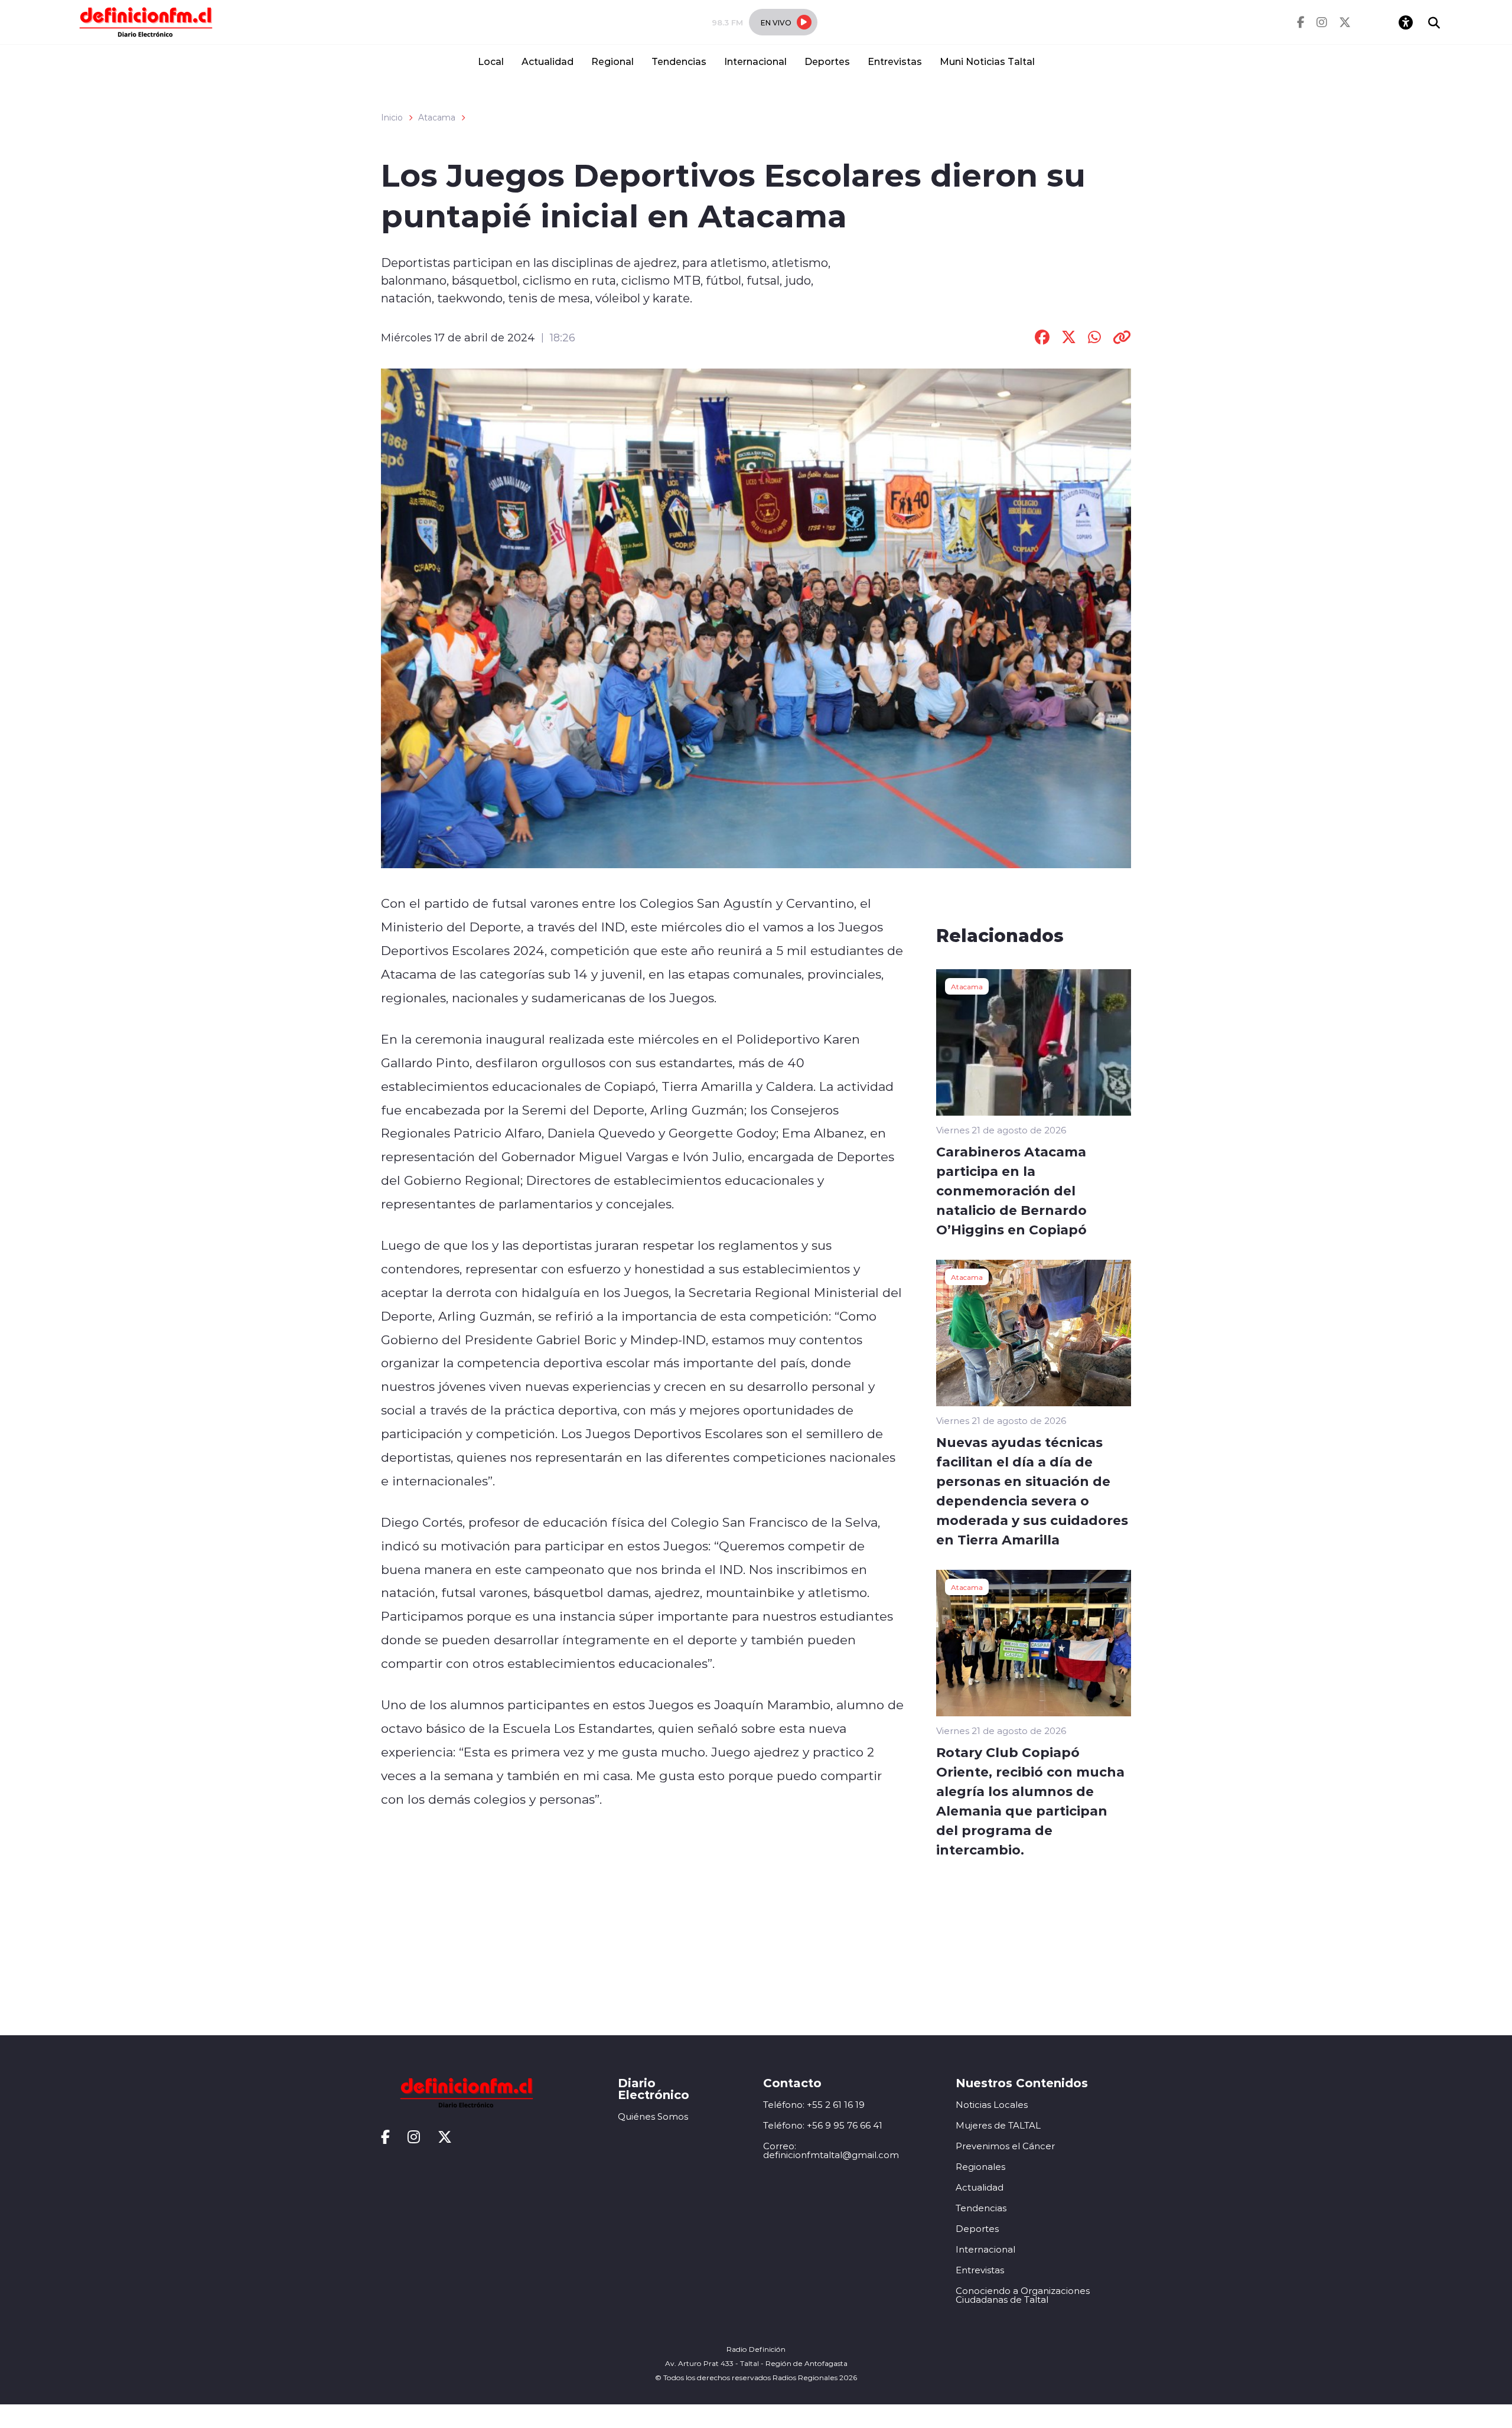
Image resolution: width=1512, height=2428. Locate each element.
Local (491, 61)
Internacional (755, 61)
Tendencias (679, 61)
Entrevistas (895, 61)
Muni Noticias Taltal (987, 61)
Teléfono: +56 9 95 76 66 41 (823, 2125)
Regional (612, 61)
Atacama (437, 118)
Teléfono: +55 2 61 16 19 (814, 2105)
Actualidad (548, 61)
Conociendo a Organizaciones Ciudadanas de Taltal (1023, 2295)
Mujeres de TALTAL (998, 2125)
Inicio (392, 118)
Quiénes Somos (653, 2116)
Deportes (827, 61)
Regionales (980, 2167)
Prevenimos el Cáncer (1005, 2146)
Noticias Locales (992, 2105)
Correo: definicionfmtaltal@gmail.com (831, 2150)
